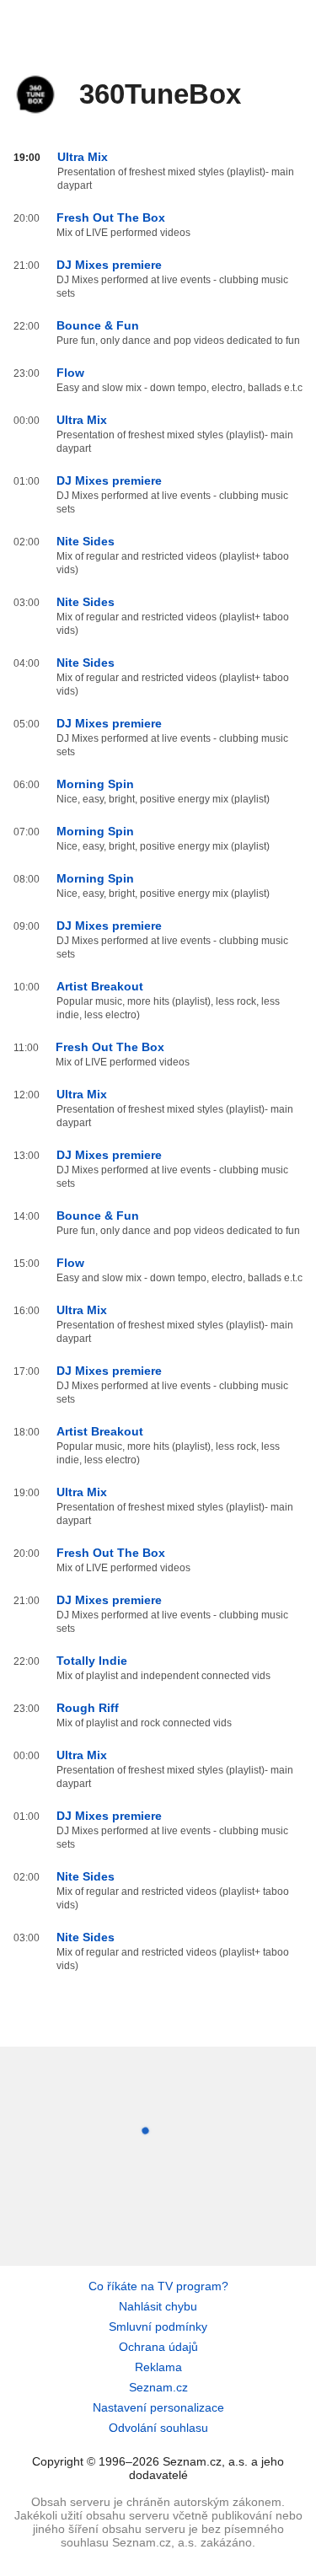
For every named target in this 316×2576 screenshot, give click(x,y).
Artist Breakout (100, 986)
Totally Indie (92, 1661)
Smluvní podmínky (158, 2326)
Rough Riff (88, 1708)
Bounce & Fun (98, 325)
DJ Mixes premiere (109, 265)
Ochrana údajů (158, 2347)
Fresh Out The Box (111, 217)
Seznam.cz (158, 2387)
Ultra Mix (83, 157)
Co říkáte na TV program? (158, 2286)
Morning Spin (95, 784)
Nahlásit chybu (158, 2306)
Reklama (158, 2367)
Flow (70, 373)
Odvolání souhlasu (158, 2428)
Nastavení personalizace (158, 2407)
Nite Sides (86, 541)
